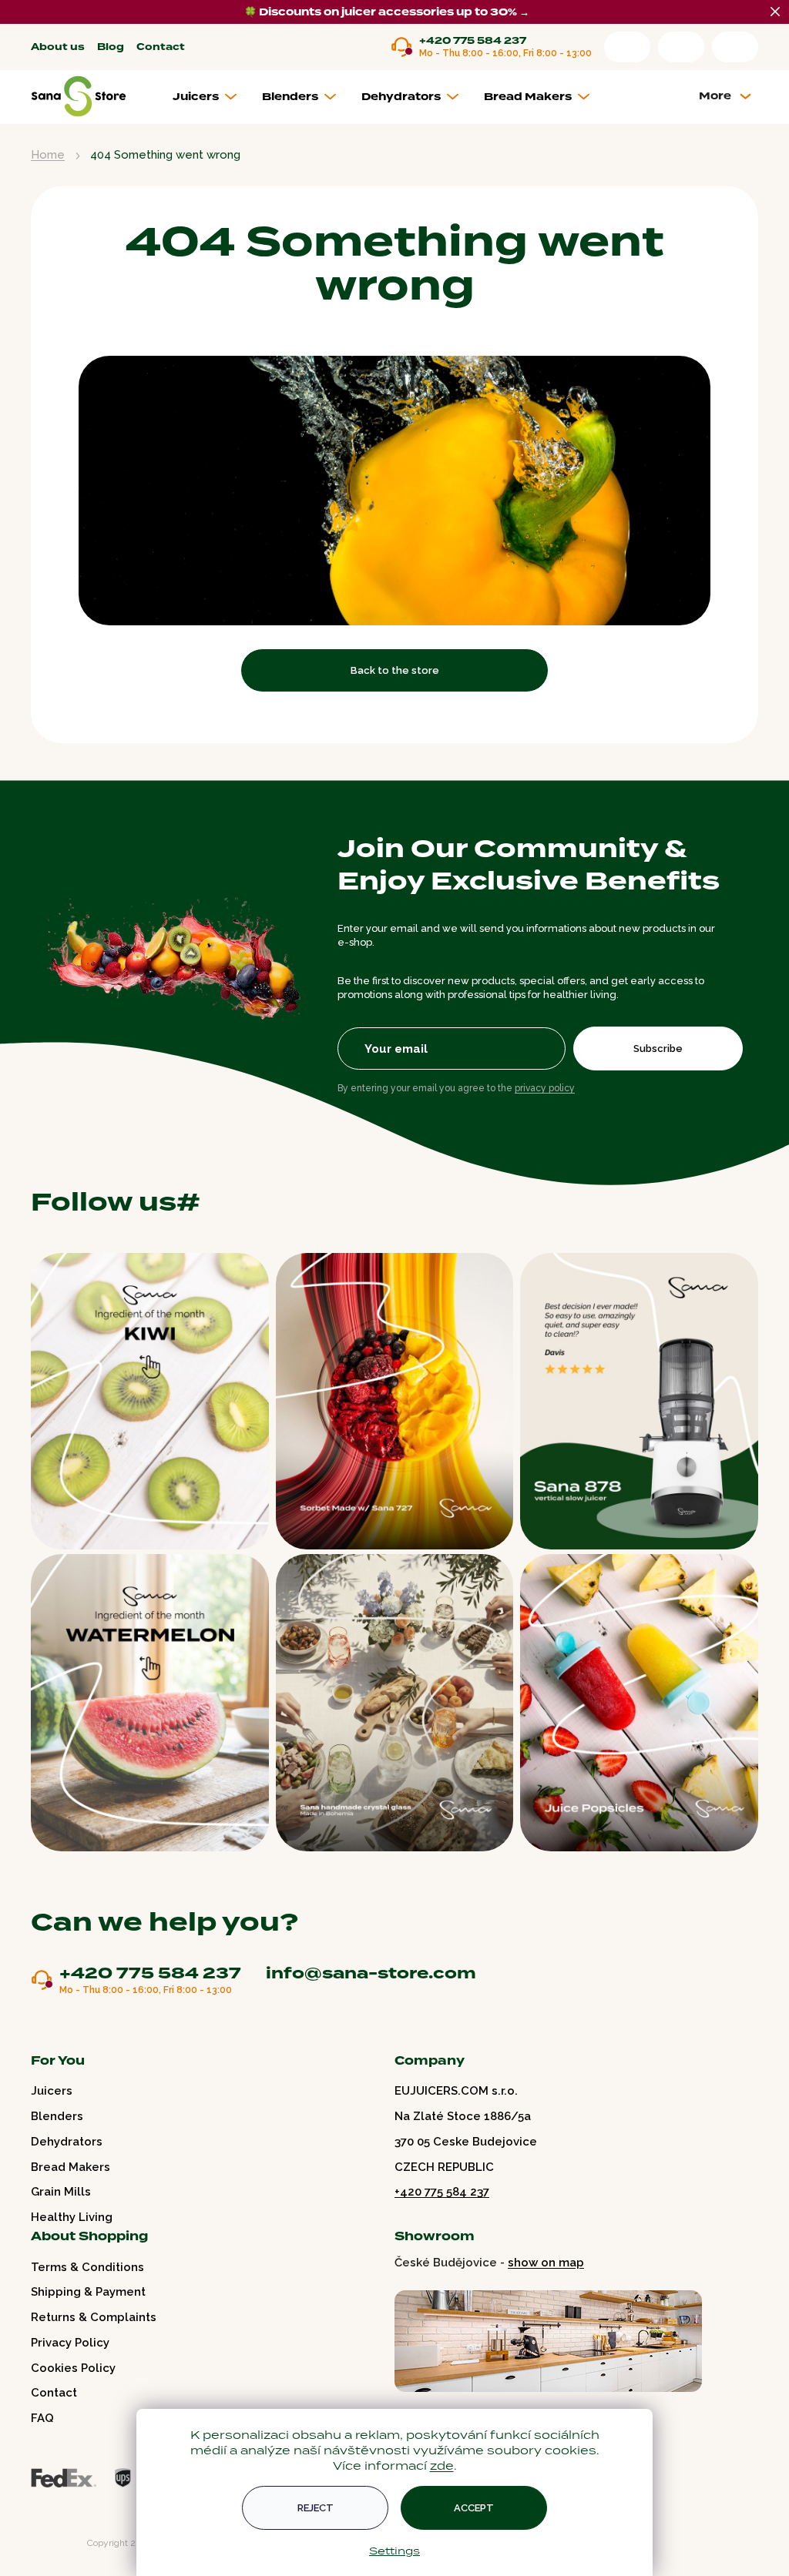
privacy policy (545, 1088)
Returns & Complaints (94, 2317)
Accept (474, 2508)
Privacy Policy (70, 2343)
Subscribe (658, 1048)
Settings (394, 2551)
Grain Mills (61, 2192)
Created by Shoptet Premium (63, 2543)
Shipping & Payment (88, 2292)
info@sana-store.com (371, 1973)
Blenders (57, 2116)
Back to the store (395, 670)
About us (58, 47)
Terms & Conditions (87, 2267)
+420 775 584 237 (473, 41)
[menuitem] (211, 97)
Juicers (52, 2091)
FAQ (42, 2418)
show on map (546, 2263)
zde (442, 2465)
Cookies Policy (73, 2368)
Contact (161, 47)
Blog (111, 47)
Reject (316, 2508)
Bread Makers (71, 2167)
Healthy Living (72, 2217)
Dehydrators (67, 2142)
